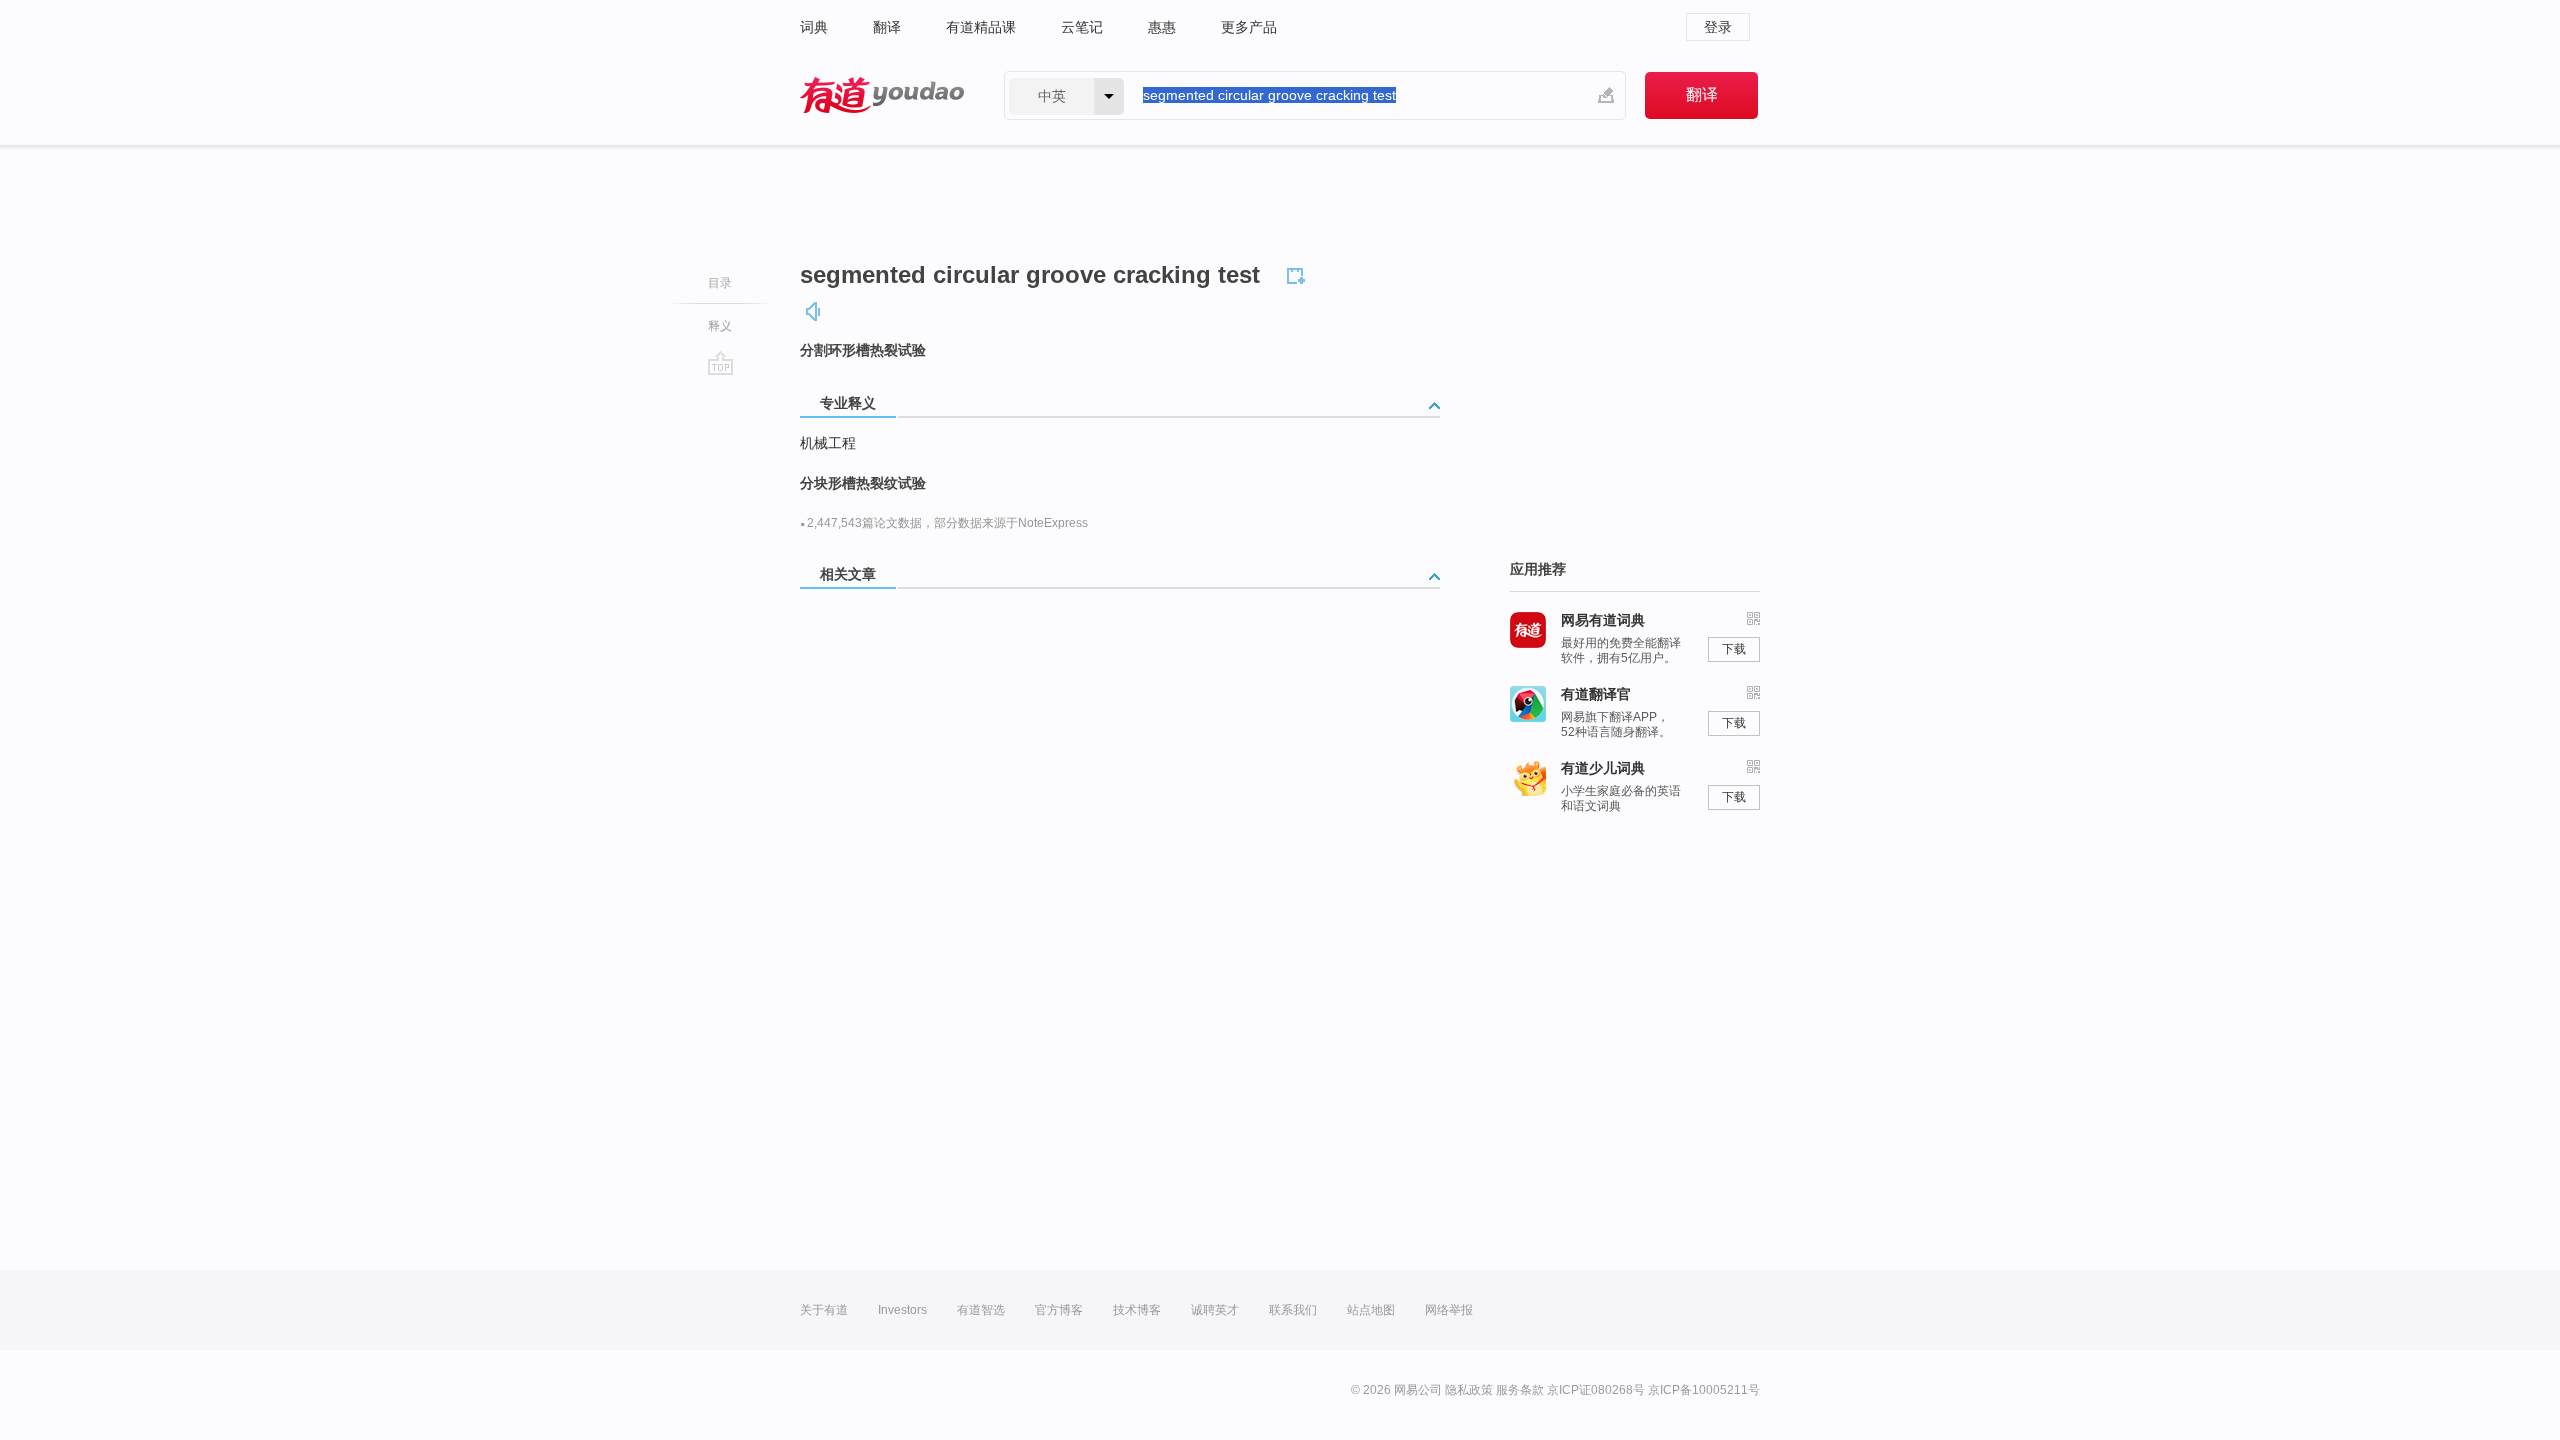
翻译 (887, 27)
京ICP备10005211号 (1704, 1390)
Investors (902, 1310)
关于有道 (824, 1310)
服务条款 (1520, 1390)
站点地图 (1371, 1310)
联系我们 (1293, 1310)
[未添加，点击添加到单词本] (1299, 273)
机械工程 (828, 443)
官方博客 (1059, 1310)
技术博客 (1137, 1310)
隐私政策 (1469, 1390)
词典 (814, 27)
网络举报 (1449, 1310)
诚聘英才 (1215, 1310)
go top (720, 363)
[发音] (814, 311)
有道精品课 (981, 27)
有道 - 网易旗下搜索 (882, 95)
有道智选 (981, 1310)
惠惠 (1162, 27)
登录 (1718, 27)
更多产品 (1249, 27)
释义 (720, 326)
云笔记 (1082, 27)
